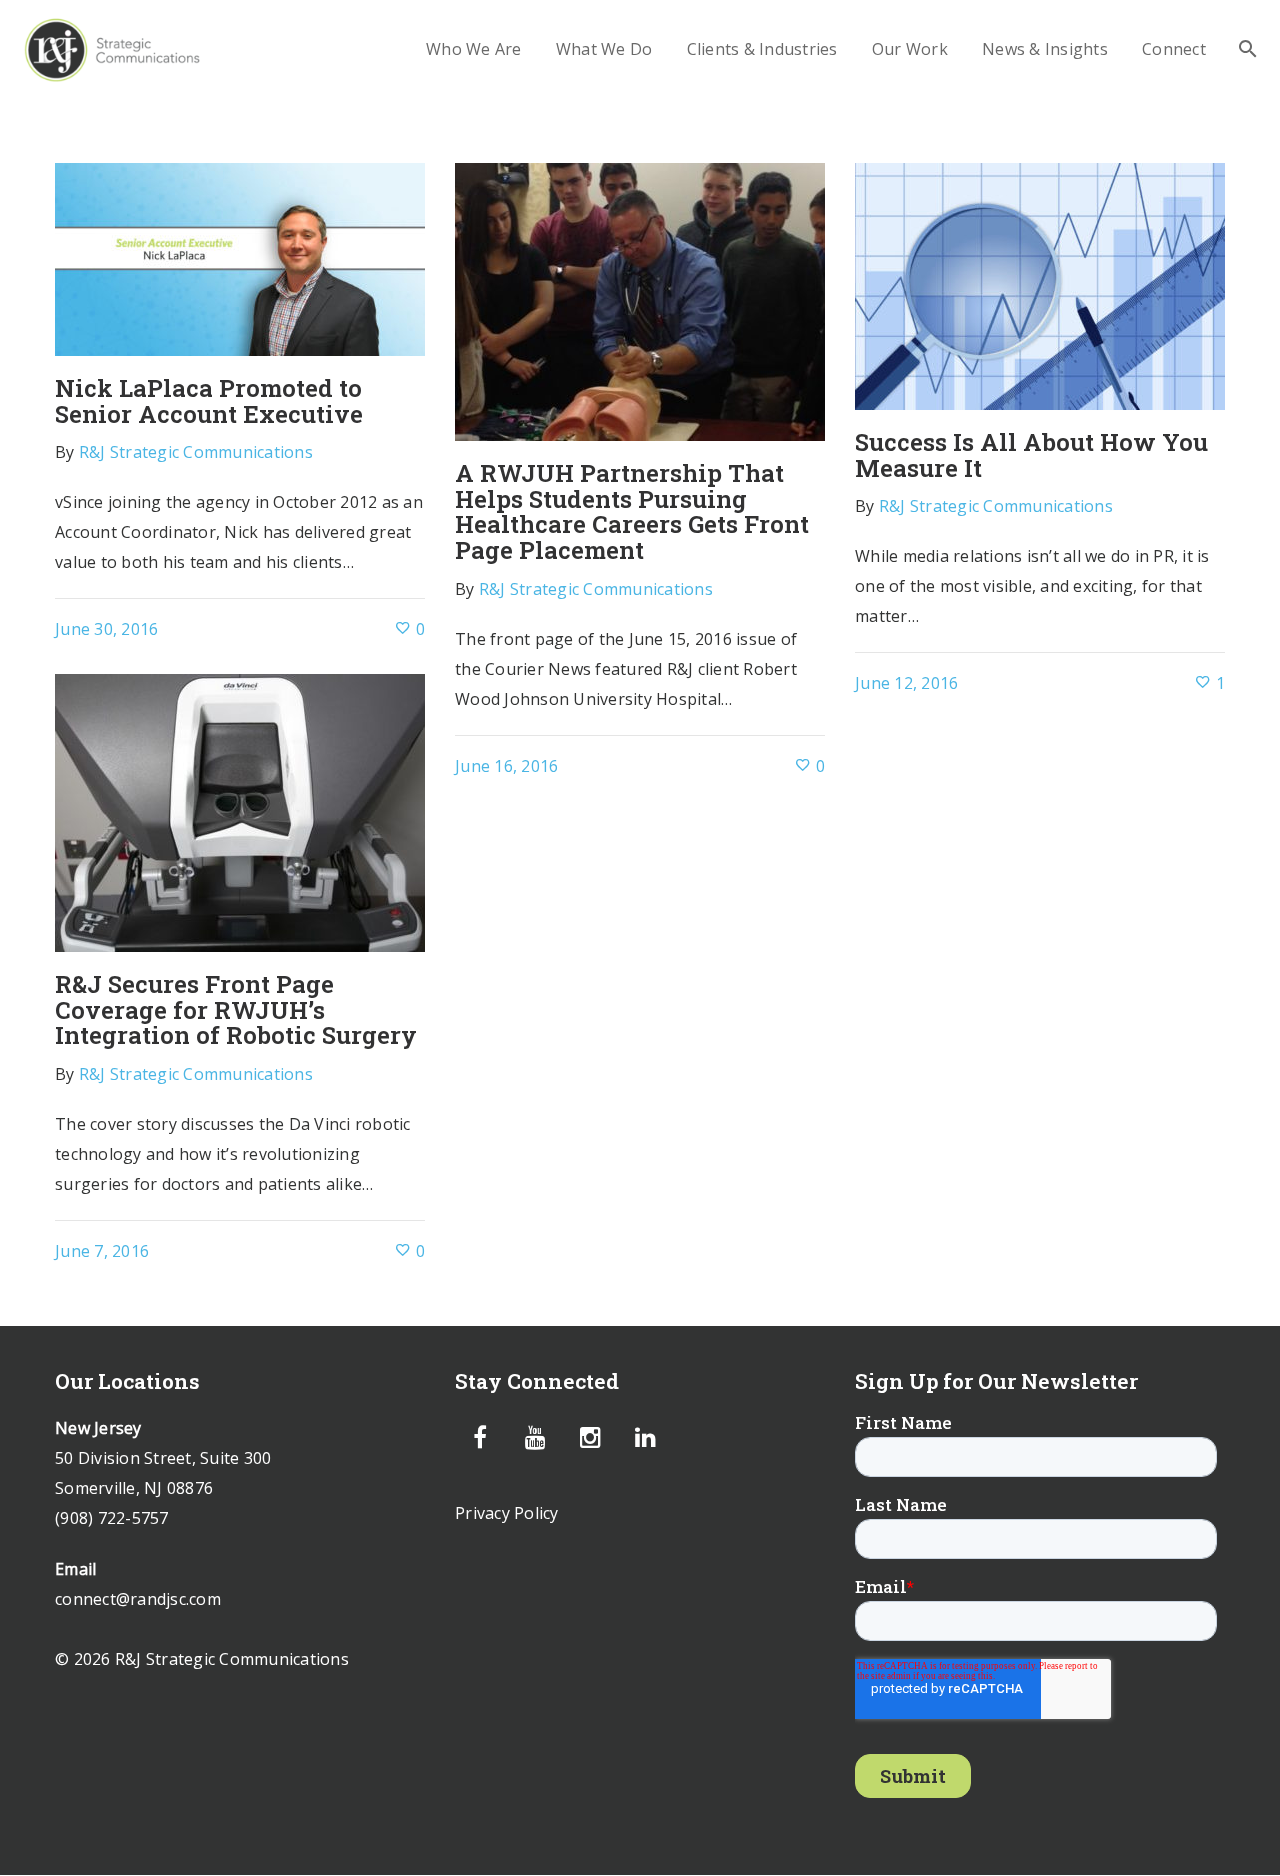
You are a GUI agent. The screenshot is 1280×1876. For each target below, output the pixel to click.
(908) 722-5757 (112, 1518)
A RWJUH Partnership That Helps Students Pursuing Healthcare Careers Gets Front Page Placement (632, 511)
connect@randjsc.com (138, 1599)
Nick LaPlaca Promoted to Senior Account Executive (209, 401)
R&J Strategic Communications (196, 452)
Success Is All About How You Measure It (1031, 455)
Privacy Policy (507, 1513)
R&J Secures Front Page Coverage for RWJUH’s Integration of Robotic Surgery (236, 1009)
